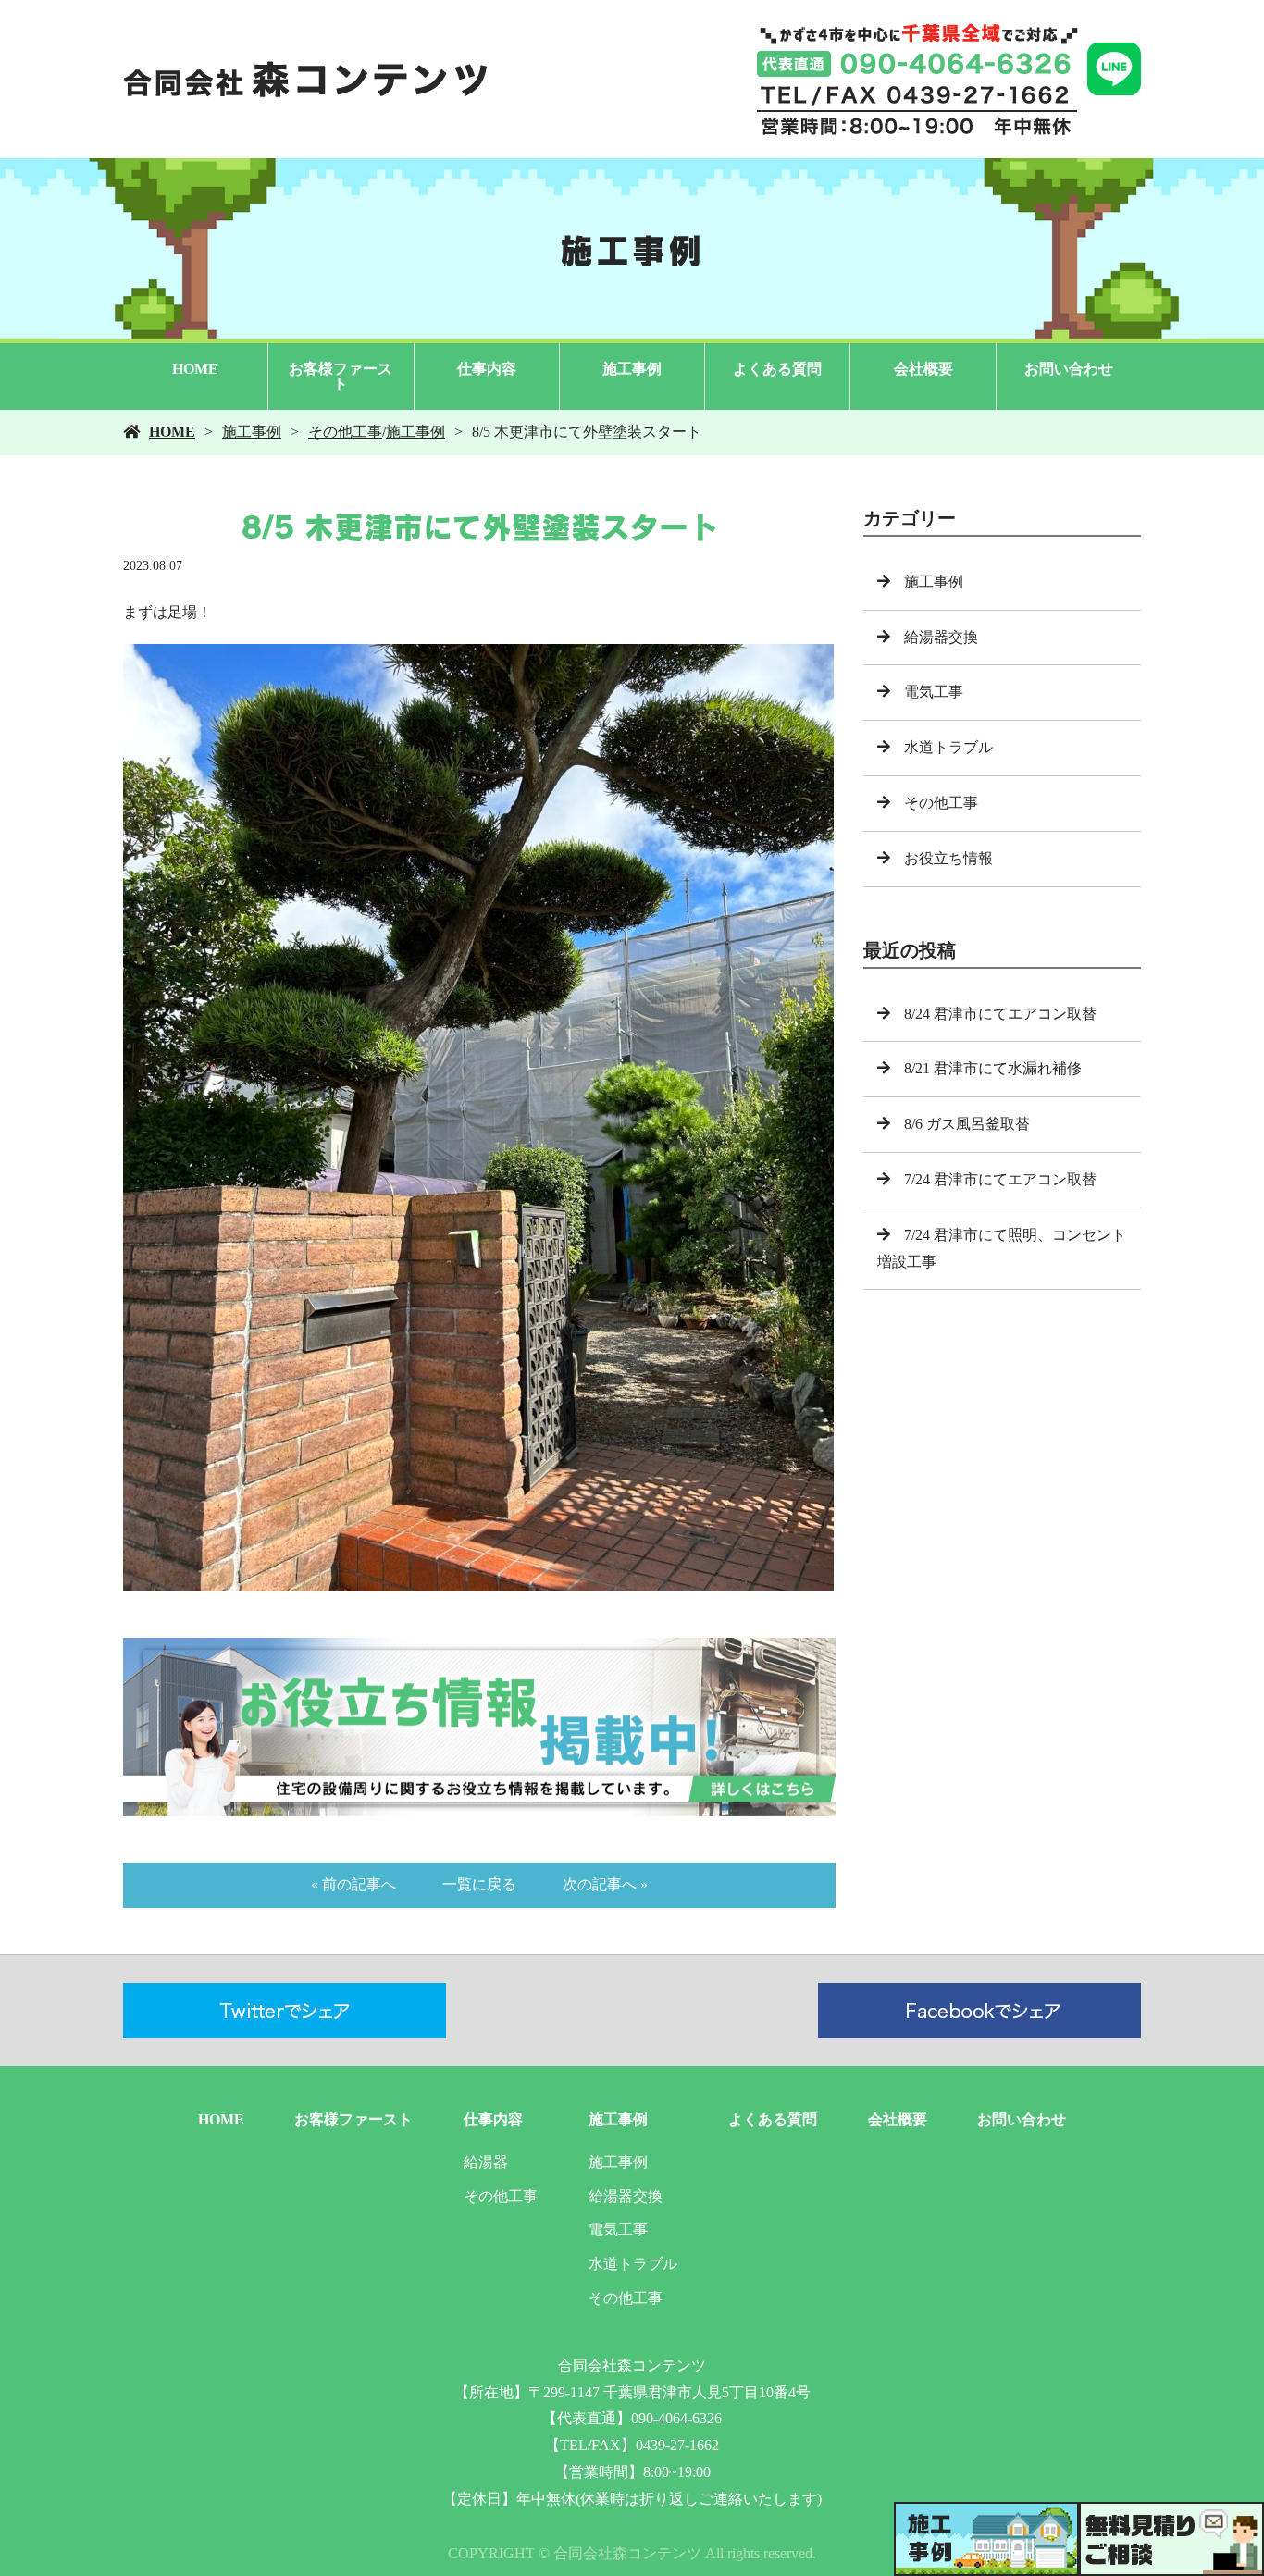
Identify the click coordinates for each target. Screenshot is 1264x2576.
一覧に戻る (479, 1884)
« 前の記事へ (353, 1884)
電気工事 (934, 692)
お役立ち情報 (948, 858)
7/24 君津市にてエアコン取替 (1000, 1179)
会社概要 (923, 369)
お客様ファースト (341, 376)
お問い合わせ (1069, 369)
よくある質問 (777, 369)
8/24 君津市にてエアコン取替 (1000, 1014)
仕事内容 (487, 369)
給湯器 (486, 2162)
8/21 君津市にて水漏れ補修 (993, 1068)
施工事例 (632, 369)
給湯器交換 (941, 637)
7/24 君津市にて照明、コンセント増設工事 (1002, 1248)
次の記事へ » (605, 1884)
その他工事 (345, 432)
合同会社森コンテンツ (632, 2365)
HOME (195, 369)
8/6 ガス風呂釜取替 (967, 1124)
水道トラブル (948, 747)
